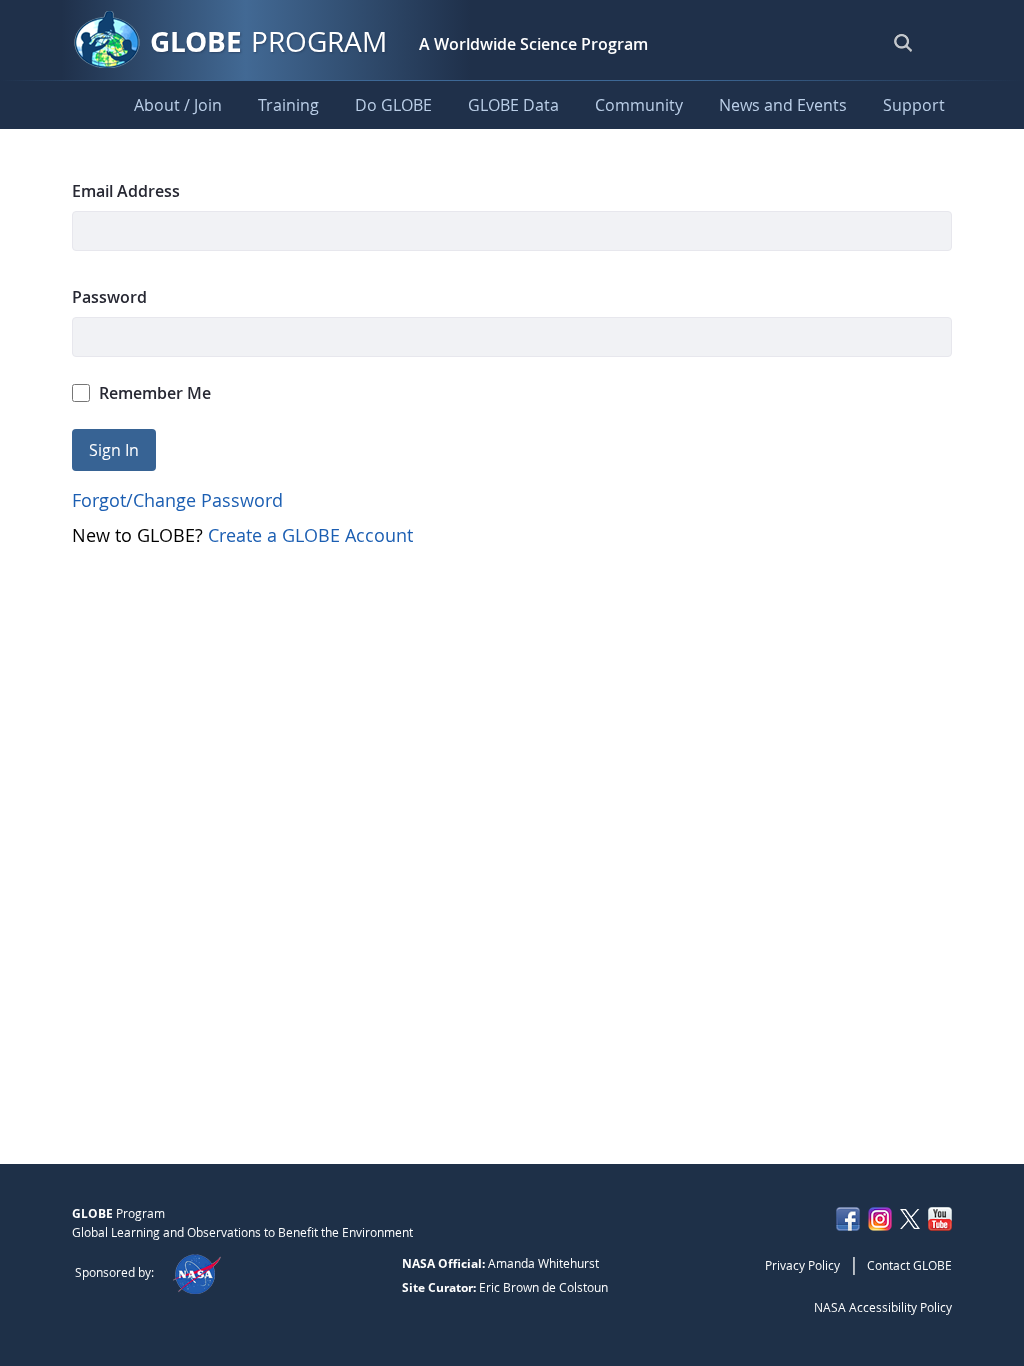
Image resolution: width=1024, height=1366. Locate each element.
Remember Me (155, 393)
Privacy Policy (802, 1265)
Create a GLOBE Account (310, 535)
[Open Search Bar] (903, 42)
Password (109, 297)
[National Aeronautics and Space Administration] (196, 1272)
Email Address (126, 191)
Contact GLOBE (909, 1265)
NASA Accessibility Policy (883, 1307)
